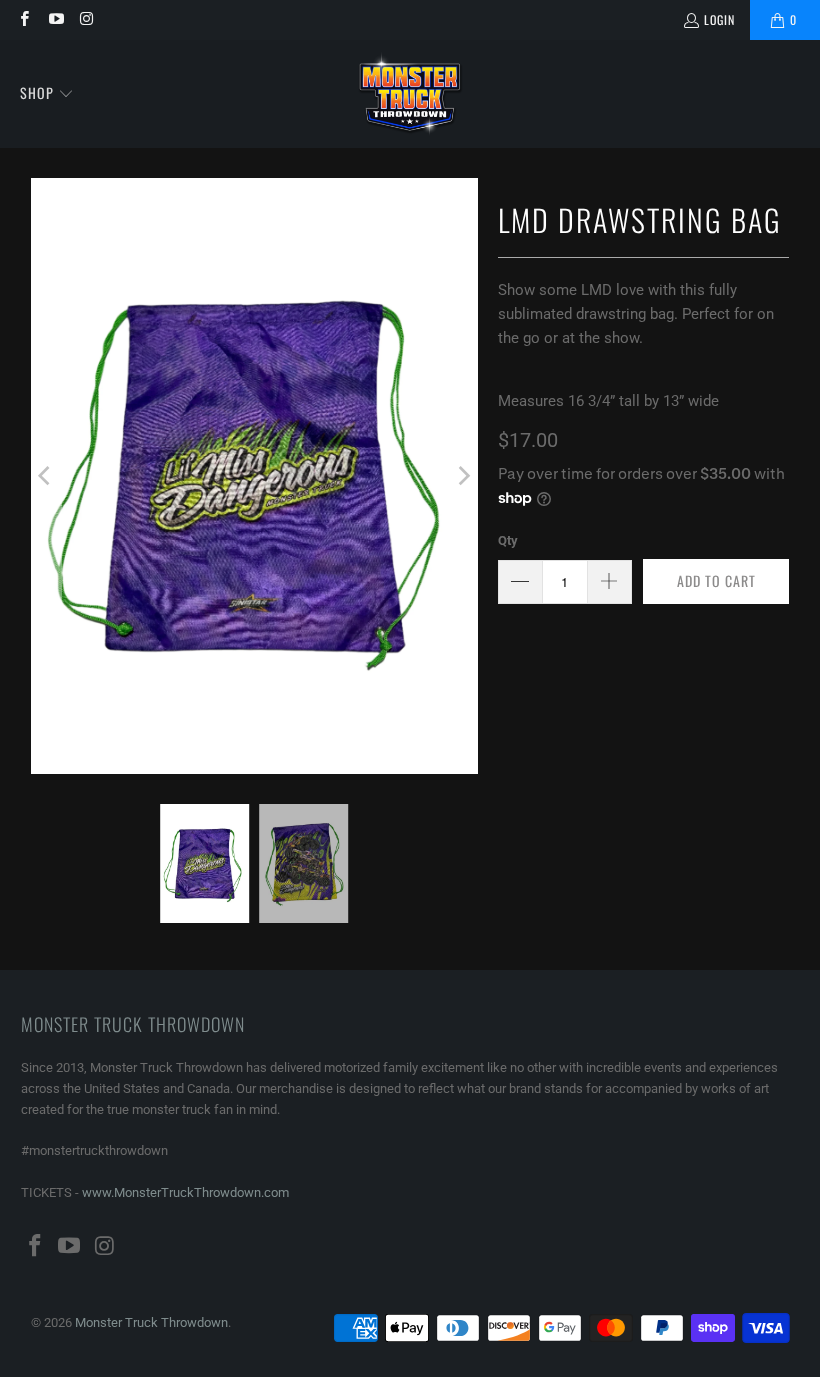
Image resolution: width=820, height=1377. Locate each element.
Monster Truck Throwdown (151, 1322)
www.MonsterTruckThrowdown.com (185, 1192)
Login (719, 19)
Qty (508, 540)
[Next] (463, 476)
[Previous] (46, 476)
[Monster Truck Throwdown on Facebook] (23, 19)
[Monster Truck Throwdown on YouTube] (54, 19)
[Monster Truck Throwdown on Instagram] (86, 19)
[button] (47, 94)
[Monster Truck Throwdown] (410, 94)
